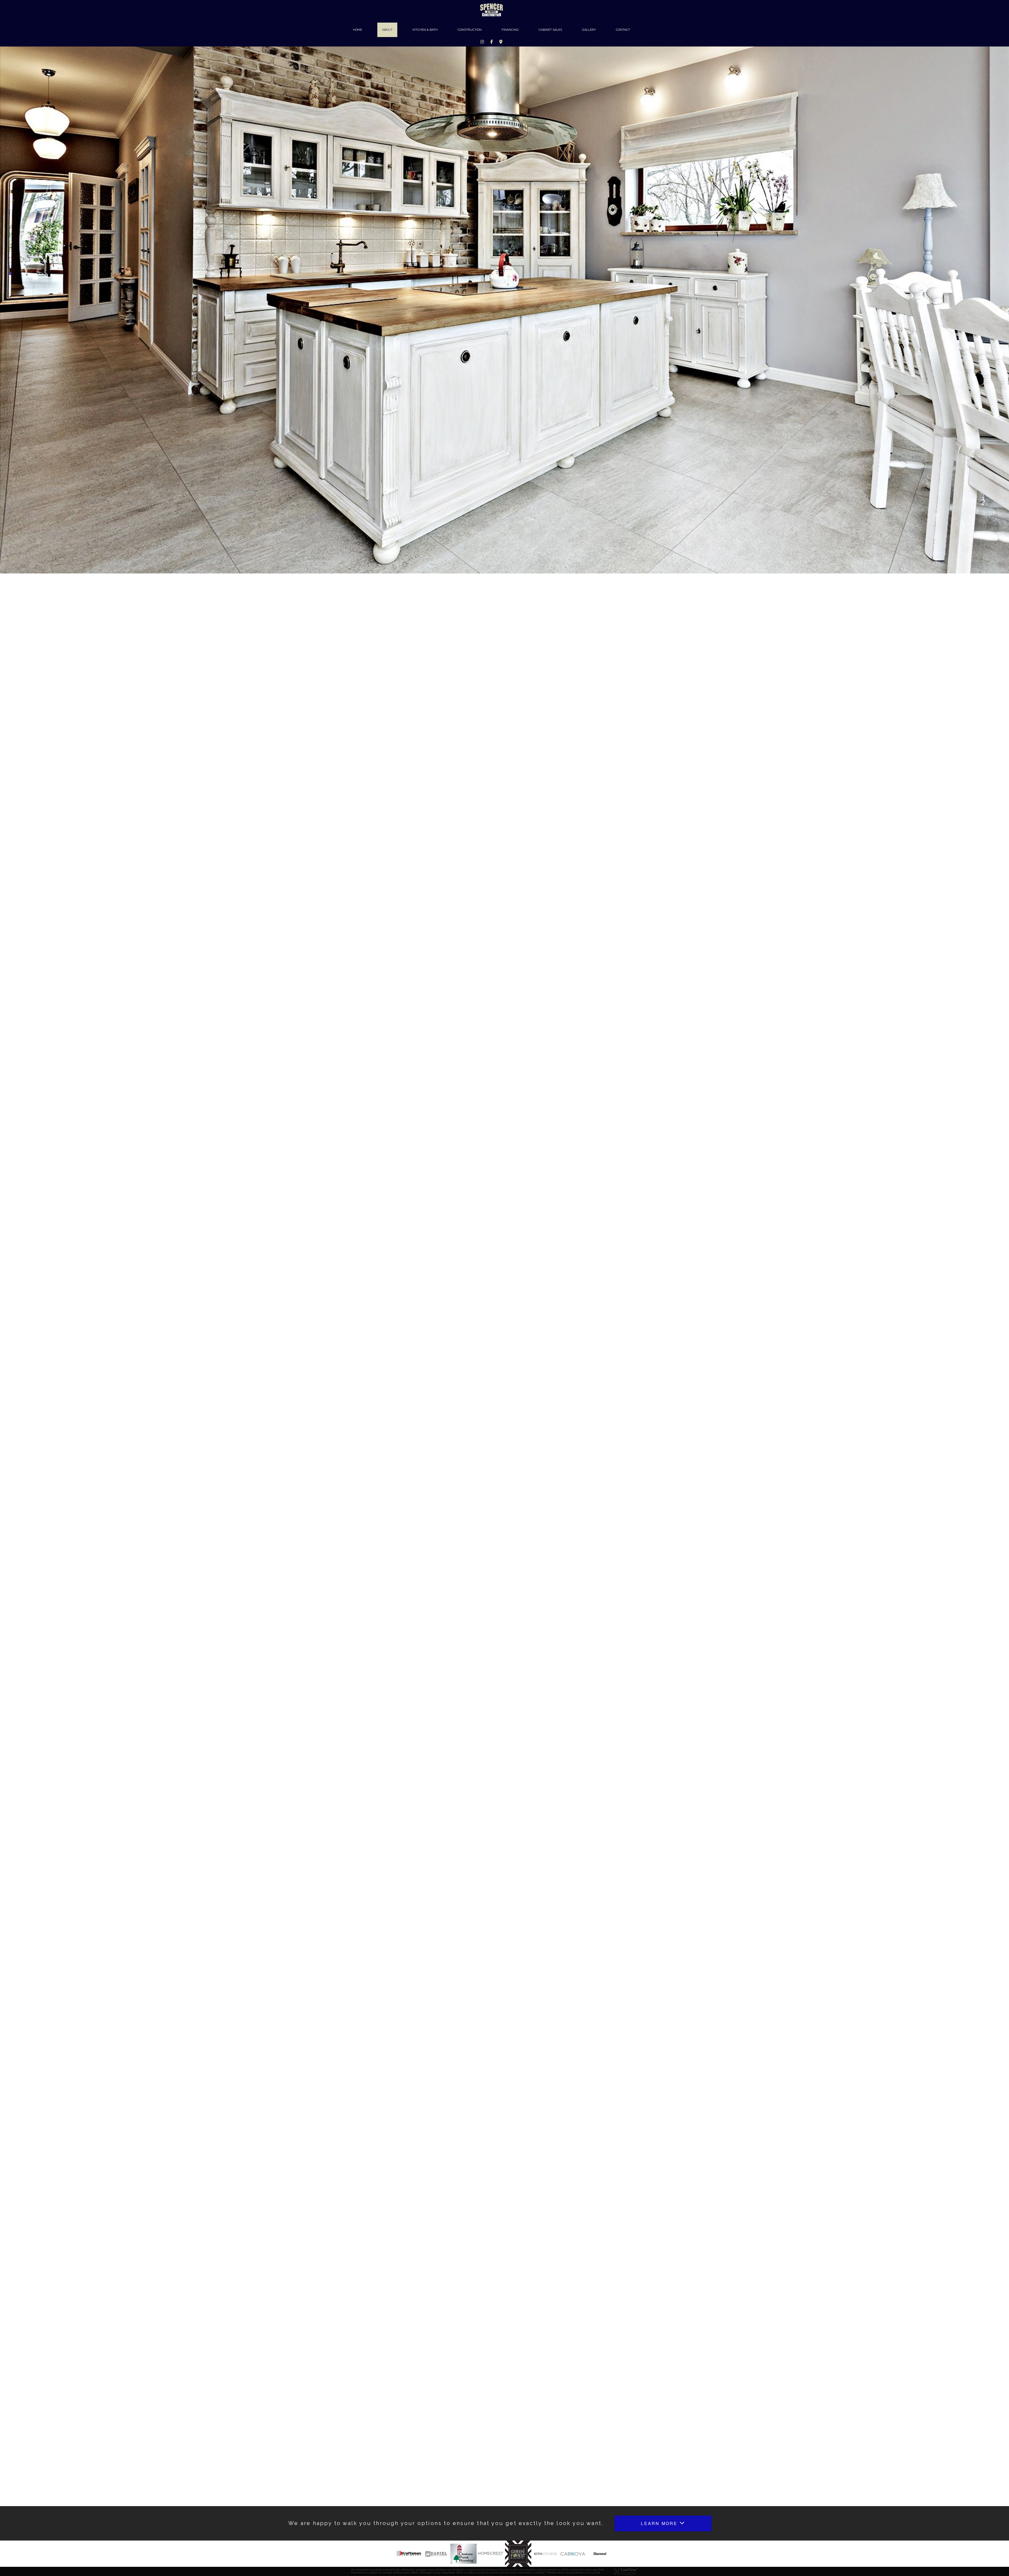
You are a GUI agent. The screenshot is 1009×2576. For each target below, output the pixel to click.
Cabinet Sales (550, 30)
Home (357, 30)
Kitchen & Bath (425, 30)
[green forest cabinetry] (518, 2553)
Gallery (589, 30)
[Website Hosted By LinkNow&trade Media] (626, 2571)
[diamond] (600, 2553)
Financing (510, 30)
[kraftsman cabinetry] (409, 2553)
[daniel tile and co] (436, 2553)
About (387, 30)
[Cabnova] (573, 2553)
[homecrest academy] (491, 2553)
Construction (470, 30)
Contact (623, 30)
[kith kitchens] (545, 2553)
